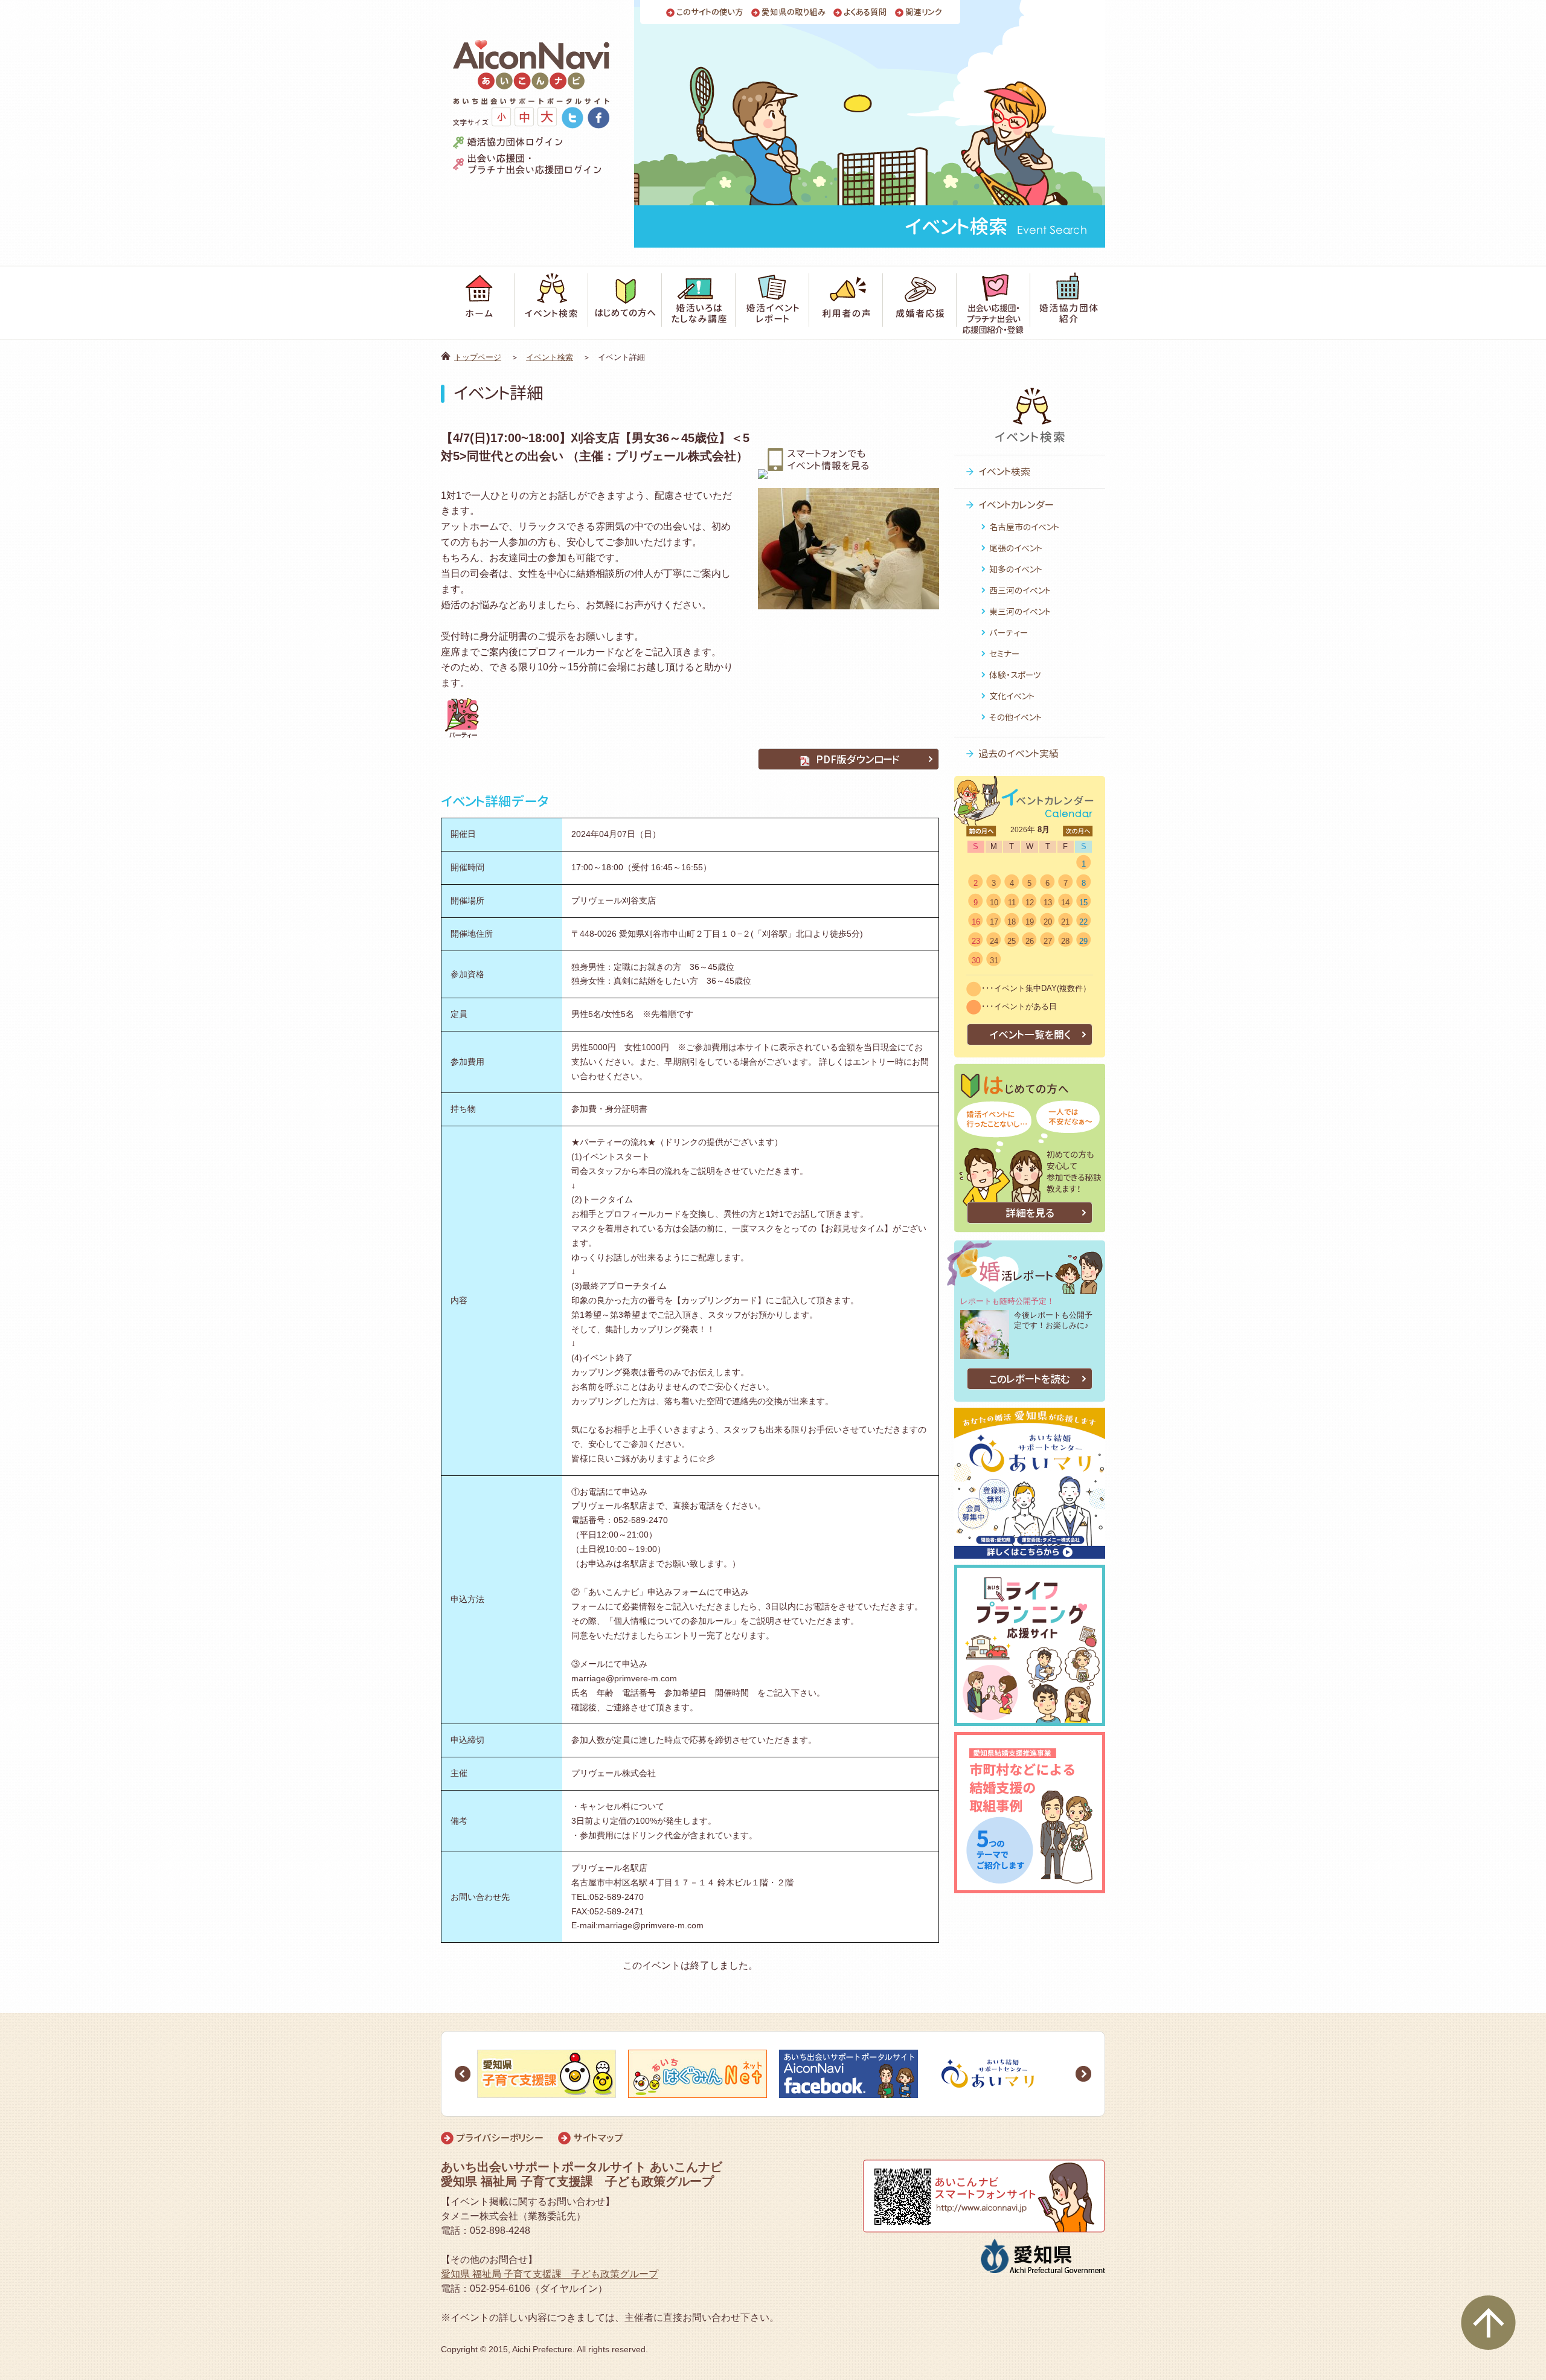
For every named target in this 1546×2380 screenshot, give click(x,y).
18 (1012, 922)
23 (976, 941)
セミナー (1004, 654)
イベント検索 (550, 357)
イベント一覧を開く (1030, 1035)
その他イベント (1015, 717)
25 (1012, 941)
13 (1048, 903)
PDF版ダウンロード (858, 759)
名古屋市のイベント (1024, 527)
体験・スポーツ (1015, 675)
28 (1065, 941)
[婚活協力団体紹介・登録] (1068, 303)
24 (994, 941)
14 (1065, 903)
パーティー (1009, 633)
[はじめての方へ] (625, 303)
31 (994, 961)
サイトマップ (598, 2138)
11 (1012, 903)
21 (1065, 922)
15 (1083, 903)
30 (976, 961)
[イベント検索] (551, 303)
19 (1030, 922)
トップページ (478, 357)
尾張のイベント (1016, 548)
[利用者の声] (846, 303)
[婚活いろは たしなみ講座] (699, 303)
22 (1083, 922)
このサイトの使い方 (710, 12)
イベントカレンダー (1016, 505)
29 (1083, 941)
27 (1048, 941)
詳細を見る (1030, 1213)
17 (994, 922)
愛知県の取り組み (794, 12)
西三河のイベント (1020, 590)
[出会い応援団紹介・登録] (993, 303)
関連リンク (924, 12)
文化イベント (1012, 696)
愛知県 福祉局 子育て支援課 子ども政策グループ (550, 2274)
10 (994, 903)
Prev (463, 2074)
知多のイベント (1016, 569)
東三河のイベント (1020, 611)
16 (976, 922)
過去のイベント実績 (1018, 754)
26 (1030, 941)
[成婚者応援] (920, 303)
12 (1030, 903)
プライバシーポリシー (500, 2138)
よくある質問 (865, 12)
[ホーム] (478, 303)
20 (1048, 922)
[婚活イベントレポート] (772, 303)
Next (1083, 2074)
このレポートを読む (1030, 1379)
